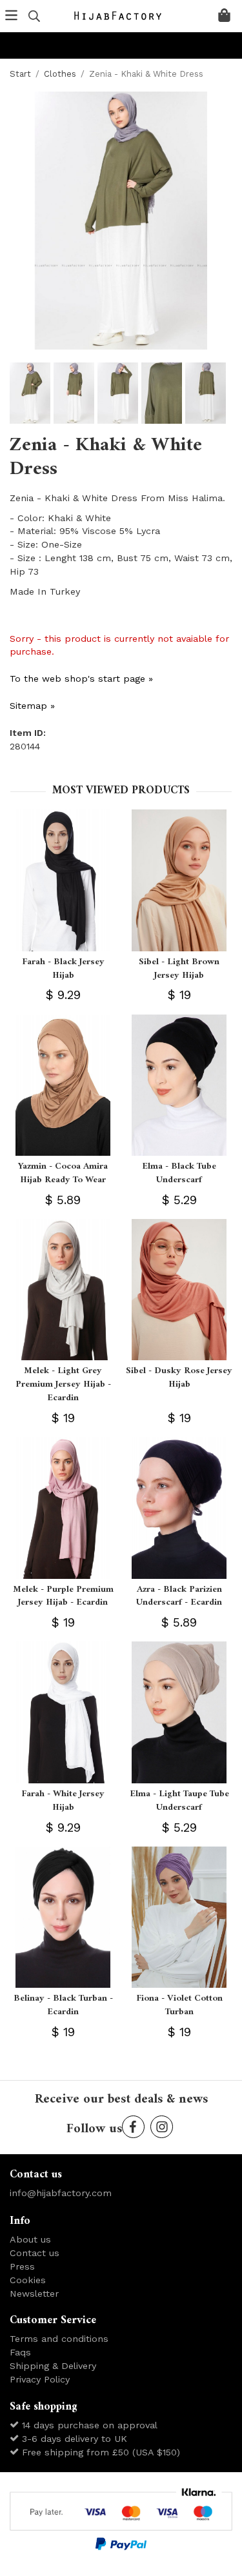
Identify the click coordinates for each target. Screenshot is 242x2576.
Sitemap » (32, 706)
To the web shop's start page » (81, 679)
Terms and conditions (59, 2339)
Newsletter (34, 2294)
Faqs (20, 2352)
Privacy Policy (40, 2379)
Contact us (35, 2253)
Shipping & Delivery (53, 2366)
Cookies (28, 2280)
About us (30, 2239)
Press (22, 2266)
